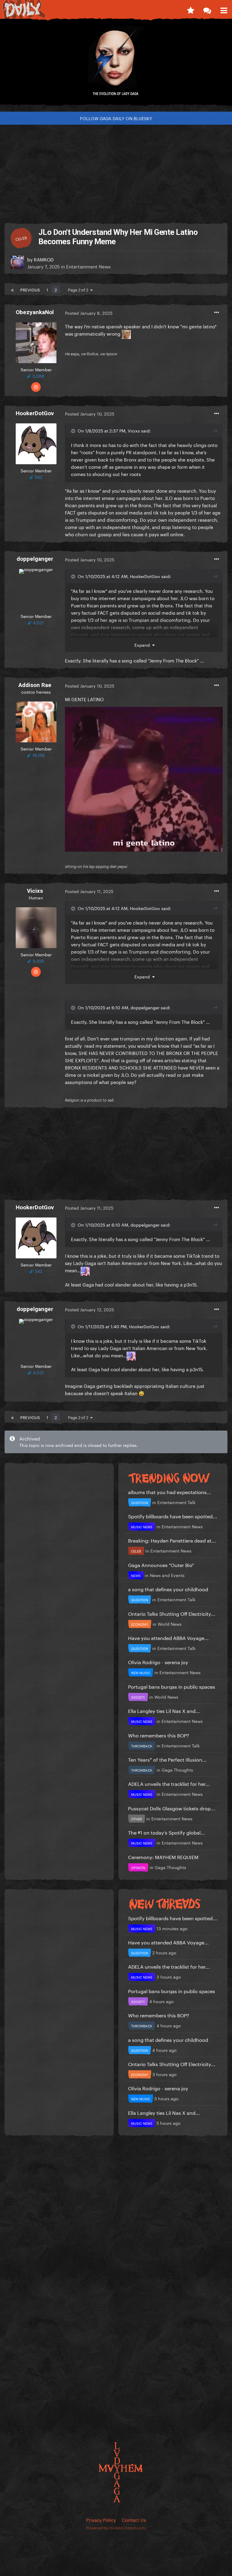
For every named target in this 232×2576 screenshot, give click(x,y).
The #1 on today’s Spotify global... (167, 1832)
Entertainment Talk (176, 1502)
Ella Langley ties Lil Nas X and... (164, 1710)
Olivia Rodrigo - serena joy (158, 1662)
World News (170, 1624)
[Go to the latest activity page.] (190, 9)
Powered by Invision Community (116, 2527)
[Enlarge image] (144, 778)
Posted (89, 313)
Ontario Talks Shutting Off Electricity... (172, 1613)
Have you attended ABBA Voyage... (168, 1637)
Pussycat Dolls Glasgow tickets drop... (172, 1808)
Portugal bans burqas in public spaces (172, 1686)
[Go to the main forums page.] (207, 9)
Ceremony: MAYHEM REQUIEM (163, 1856)
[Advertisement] (116, 172)
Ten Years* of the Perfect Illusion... (167, 1759)
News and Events (167, 1575)
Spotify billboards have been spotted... (173, 1516)
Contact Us (134, 2519)
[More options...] (217, 313)
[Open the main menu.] (224, 9)
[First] (12, 289)
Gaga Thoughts (177, 1769)
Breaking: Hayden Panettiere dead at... (172, 1540)
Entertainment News (88, 266)
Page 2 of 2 (79, 289)
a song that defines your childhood (168, 1589)
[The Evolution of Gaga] (116, 65)
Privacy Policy (101, 2519)
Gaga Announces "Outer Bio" (161, 1564)
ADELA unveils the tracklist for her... (169, 1783)
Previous (30, 289)
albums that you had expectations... (170, 1492)
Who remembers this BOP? (159, 1735)
